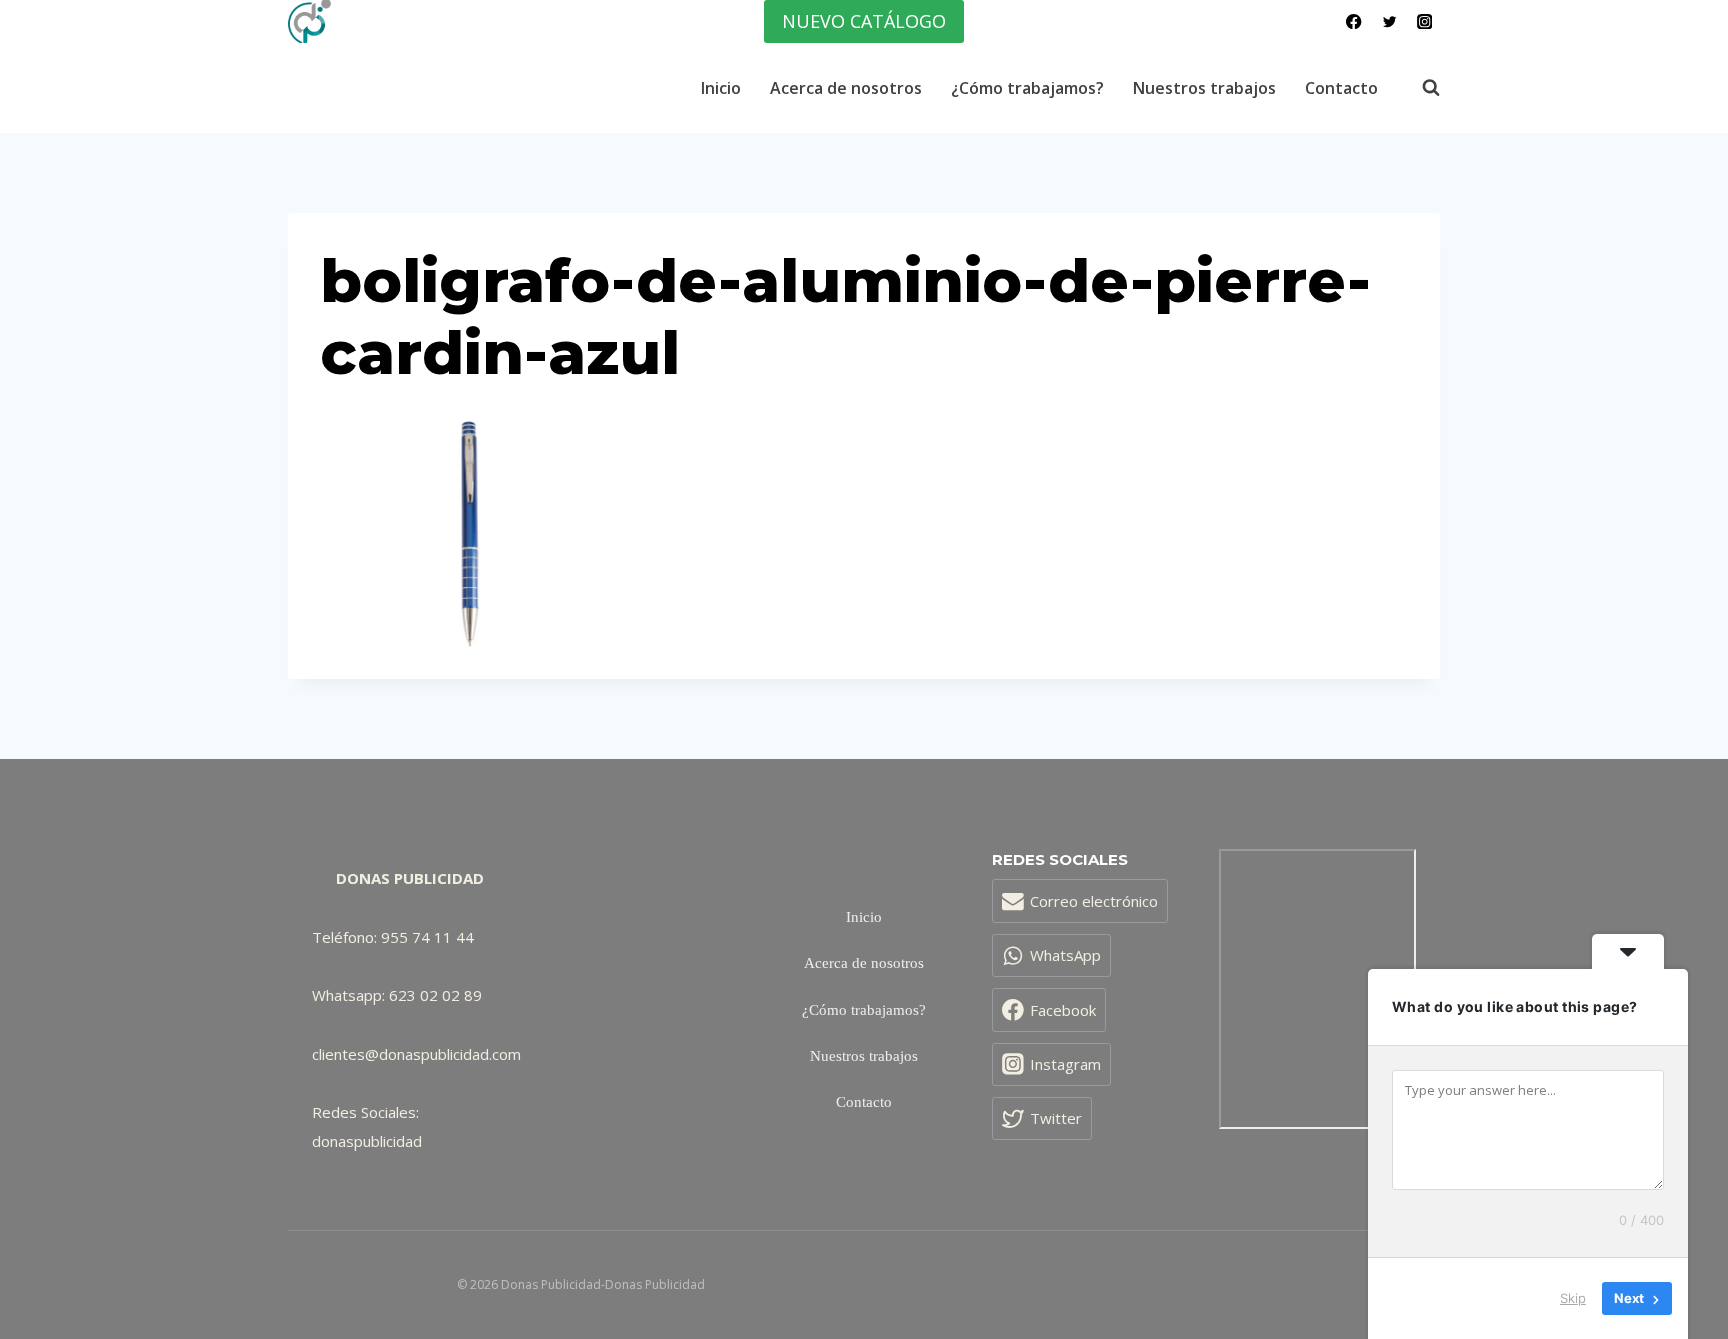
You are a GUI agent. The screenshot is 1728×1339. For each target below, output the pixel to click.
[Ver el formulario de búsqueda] (1421, 88)
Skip (1573, 1298)
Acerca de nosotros (846, 88)
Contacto (1341, 88)
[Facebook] (1354, 21)
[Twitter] (1389, 21)
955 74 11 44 (427, 937)
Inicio (721, 88)
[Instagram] (1424, 21)
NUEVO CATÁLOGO (864, 21)
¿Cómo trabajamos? (1027, 88)
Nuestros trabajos (1204, 88)
